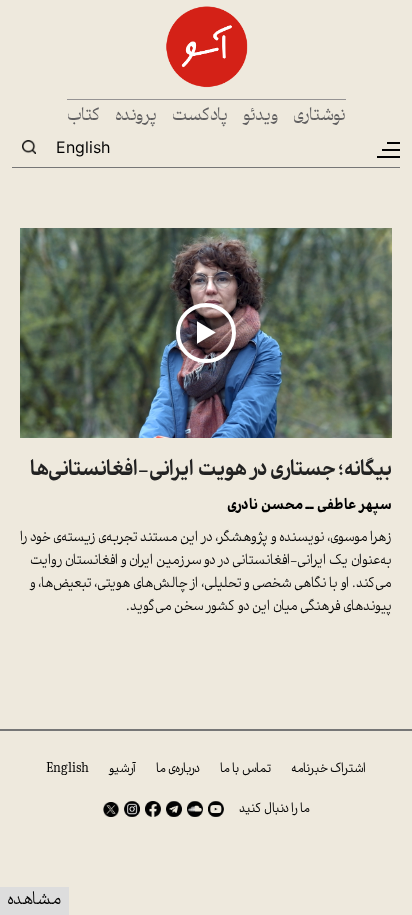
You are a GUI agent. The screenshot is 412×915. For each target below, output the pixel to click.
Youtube (216, 809)
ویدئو (260, 116)
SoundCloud (195, 809)
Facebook (153, 809)
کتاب (83, 116)
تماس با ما (245, 769)
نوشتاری (319, 116)
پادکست (200, 116)
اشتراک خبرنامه (328, 769)
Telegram (174, 809)
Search (29, 147)
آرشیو (122, 769)
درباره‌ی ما (178, 769)
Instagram (132, 809)
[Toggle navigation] (387, 150)
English (83, 147)
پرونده (136, 116)
